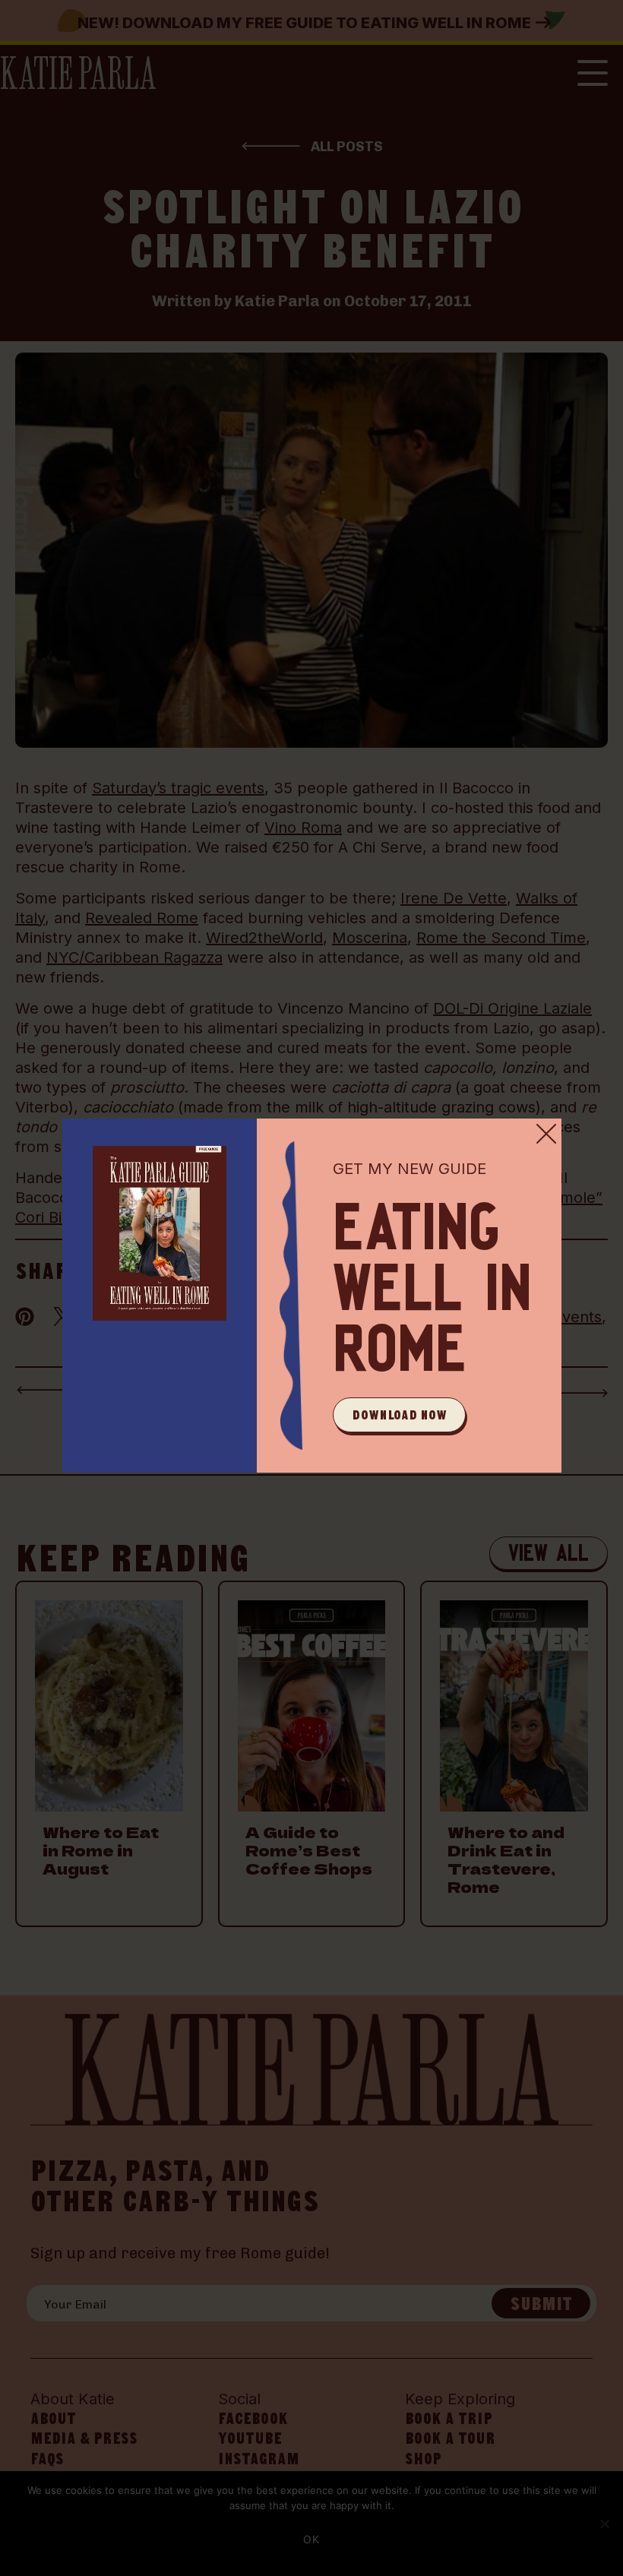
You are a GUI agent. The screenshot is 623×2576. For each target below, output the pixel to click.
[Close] (546, 1134)
